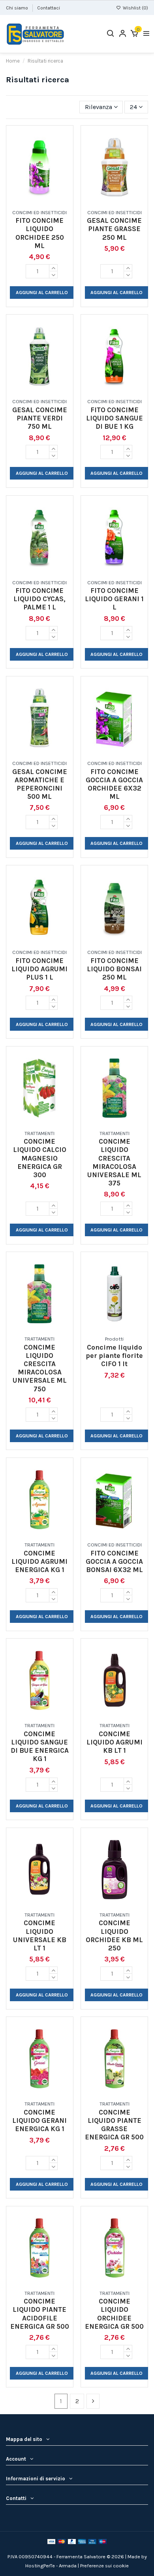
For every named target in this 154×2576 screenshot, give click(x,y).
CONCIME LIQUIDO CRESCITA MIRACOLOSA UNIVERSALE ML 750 (40, 1368)
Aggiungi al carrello (42, 293)
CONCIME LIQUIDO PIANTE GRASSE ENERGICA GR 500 (114, 2125)
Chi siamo (18, 8)
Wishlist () (135, 8)
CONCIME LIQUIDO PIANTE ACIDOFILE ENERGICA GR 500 (40, 2314)
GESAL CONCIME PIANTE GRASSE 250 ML (114, 229)
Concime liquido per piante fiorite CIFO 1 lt (114, 1356)
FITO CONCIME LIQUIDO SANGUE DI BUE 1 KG (115, 418)
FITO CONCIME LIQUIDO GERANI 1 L (114, 599)
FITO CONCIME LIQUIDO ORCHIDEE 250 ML (40, 233)
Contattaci (49, 8)
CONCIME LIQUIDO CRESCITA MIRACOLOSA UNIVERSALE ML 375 (114, 1162)
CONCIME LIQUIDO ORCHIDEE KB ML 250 (114, 1935)
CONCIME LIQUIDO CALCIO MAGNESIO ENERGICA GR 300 (40, 1158)
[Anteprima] (46, 202)
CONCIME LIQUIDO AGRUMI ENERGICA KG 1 (39, 1561)
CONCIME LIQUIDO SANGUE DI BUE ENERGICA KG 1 (40, 1746)
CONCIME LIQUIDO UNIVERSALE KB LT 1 (40, 1935)
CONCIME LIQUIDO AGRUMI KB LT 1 (115, 1742)
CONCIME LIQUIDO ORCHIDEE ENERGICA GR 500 (114, 2314)
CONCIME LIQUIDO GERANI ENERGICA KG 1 (39, 2120)
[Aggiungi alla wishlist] (34, 202)
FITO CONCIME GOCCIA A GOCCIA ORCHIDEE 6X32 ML (114, 784)
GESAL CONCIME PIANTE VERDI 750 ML (40, 418)
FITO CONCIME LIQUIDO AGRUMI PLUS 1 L (39, 969)
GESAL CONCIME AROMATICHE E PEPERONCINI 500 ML (40, 784)
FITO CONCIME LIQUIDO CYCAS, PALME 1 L (39, 599)
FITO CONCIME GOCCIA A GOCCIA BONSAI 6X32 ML (114, 1561)
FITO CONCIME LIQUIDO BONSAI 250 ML (114, 969)
